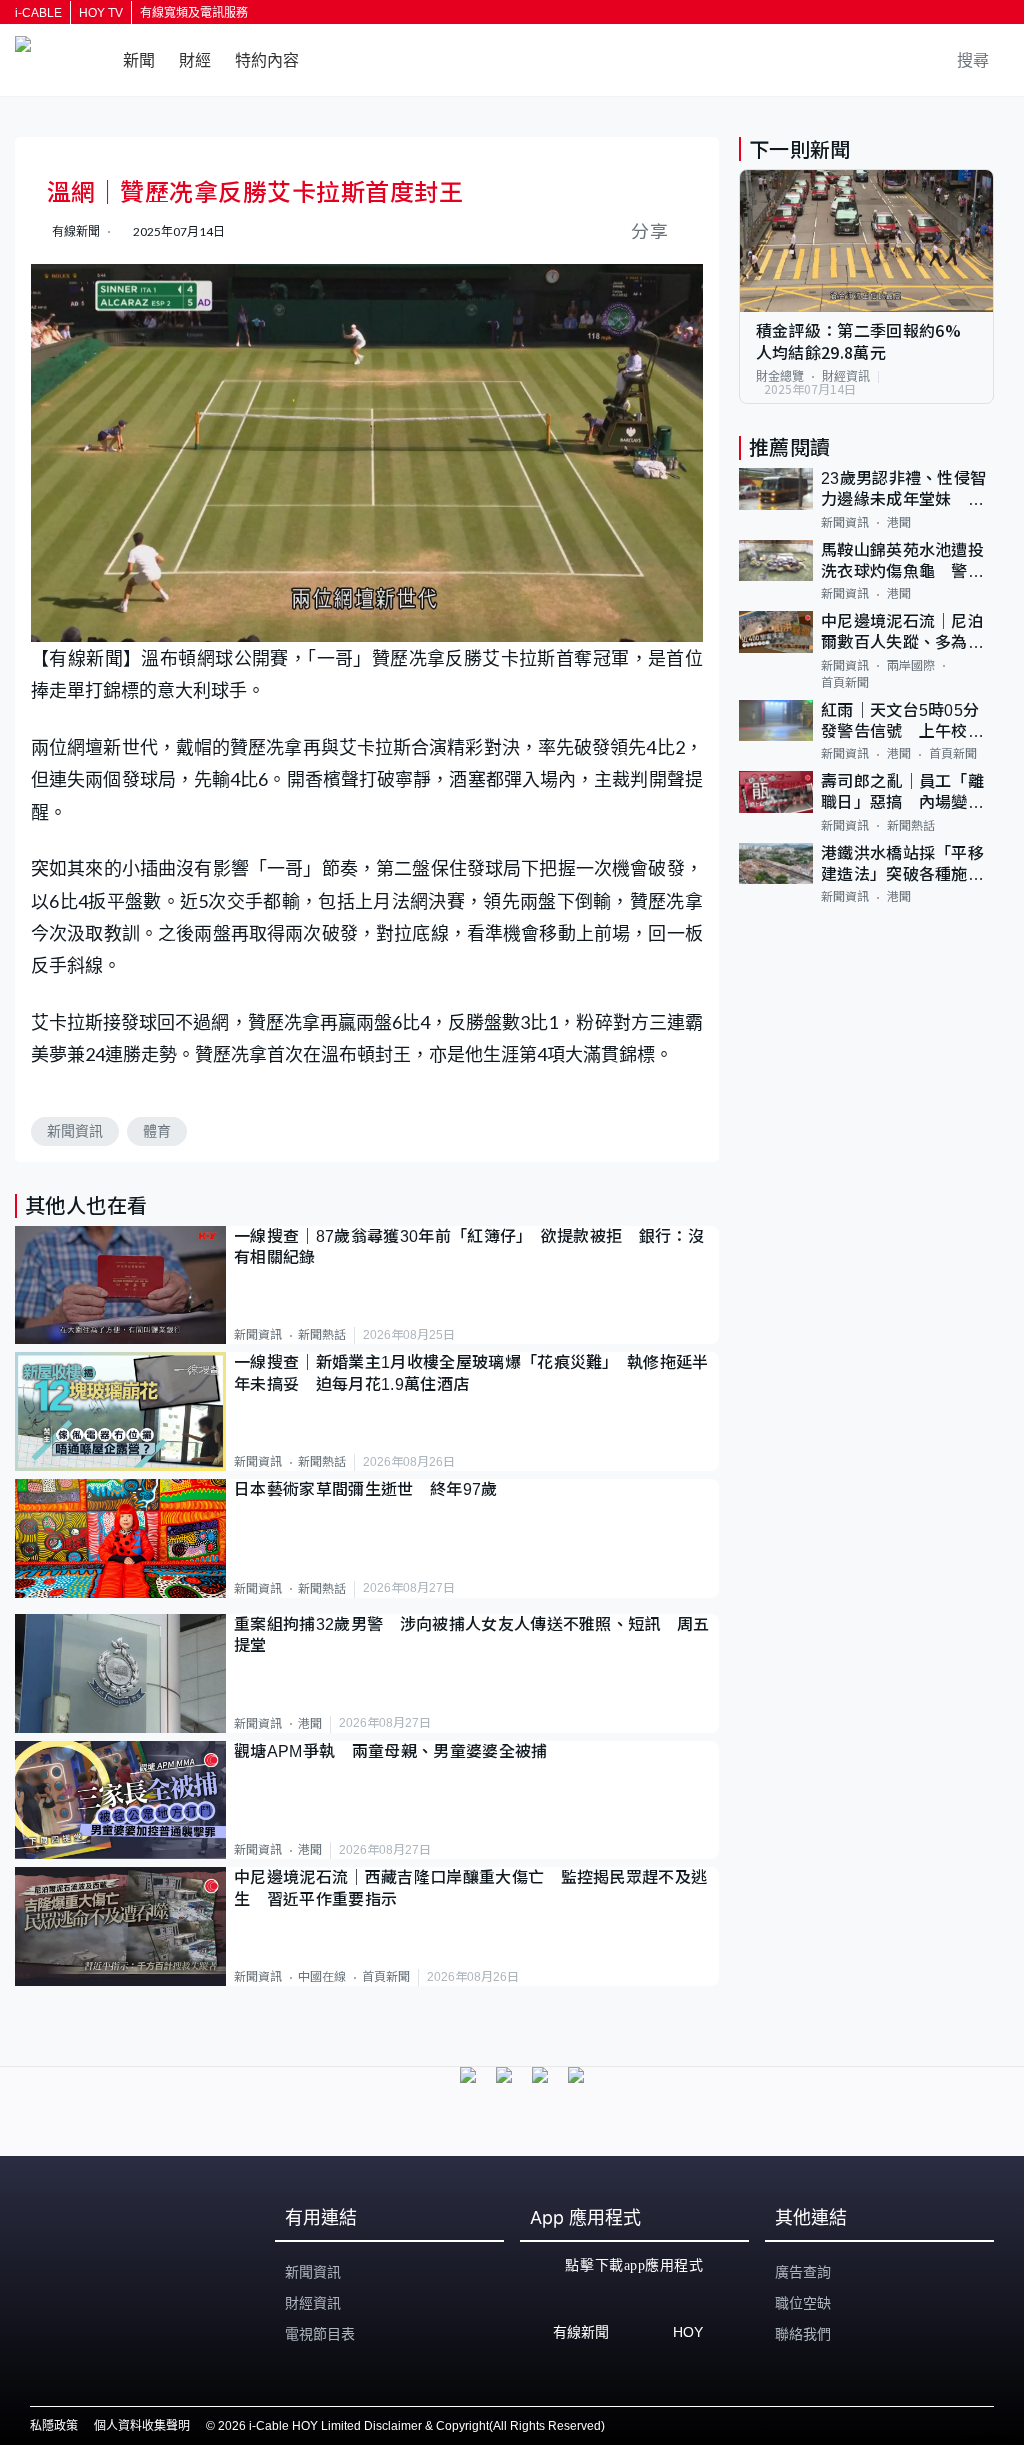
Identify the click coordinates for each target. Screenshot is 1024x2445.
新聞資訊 (75, 1131)
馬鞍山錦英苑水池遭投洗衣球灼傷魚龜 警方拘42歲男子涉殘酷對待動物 (904, 562)
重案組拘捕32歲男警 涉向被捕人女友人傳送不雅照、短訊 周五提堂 (472, 1635)
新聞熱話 (322, 1335)
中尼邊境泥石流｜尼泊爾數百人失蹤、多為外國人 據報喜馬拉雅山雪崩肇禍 (902, 633)
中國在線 (322, 1977)
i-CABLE (38, 13)
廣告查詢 (803, 2272)
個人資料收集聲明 (142, 2426)
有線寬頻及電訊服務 (194, 13)
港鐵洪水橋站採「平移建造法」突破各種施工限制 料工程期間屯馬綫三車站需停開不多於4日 (907, 865)
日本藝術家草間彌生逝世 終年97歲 (365, 1489)
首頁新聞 (386, 1977)
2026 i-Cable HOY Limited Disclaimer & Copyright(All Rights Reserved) (411, 2426)
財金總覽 (780, 377)
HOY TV (101, 13)
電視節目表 (320, 2334)
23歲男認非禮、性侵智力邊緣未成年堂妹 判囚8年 (904, 490)
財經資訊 (846, 377)
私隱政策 (54, 2426)
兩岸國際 (911, 666)
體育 (157, 1131)
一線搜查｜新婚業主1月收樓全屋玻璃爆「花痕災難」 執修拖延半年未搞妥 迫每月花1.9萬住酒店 (471, 1373)
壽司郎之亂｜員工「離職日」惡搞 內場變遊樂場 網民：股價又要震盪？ (902, 793)
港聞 (310, 1724)
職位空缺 (803, 2303)
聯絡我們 (803, 2334)
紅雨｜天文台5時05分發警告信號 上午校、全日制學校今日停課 (902, 722)
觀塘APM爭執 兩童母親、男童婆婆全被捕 (399, 1751)
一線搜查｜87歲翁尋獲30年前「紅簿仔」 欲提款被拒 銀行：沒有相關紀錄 (469, 1247)
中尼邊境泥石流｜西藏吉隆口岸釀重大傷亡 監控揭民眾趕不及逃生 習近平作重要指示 (470, 1888)
